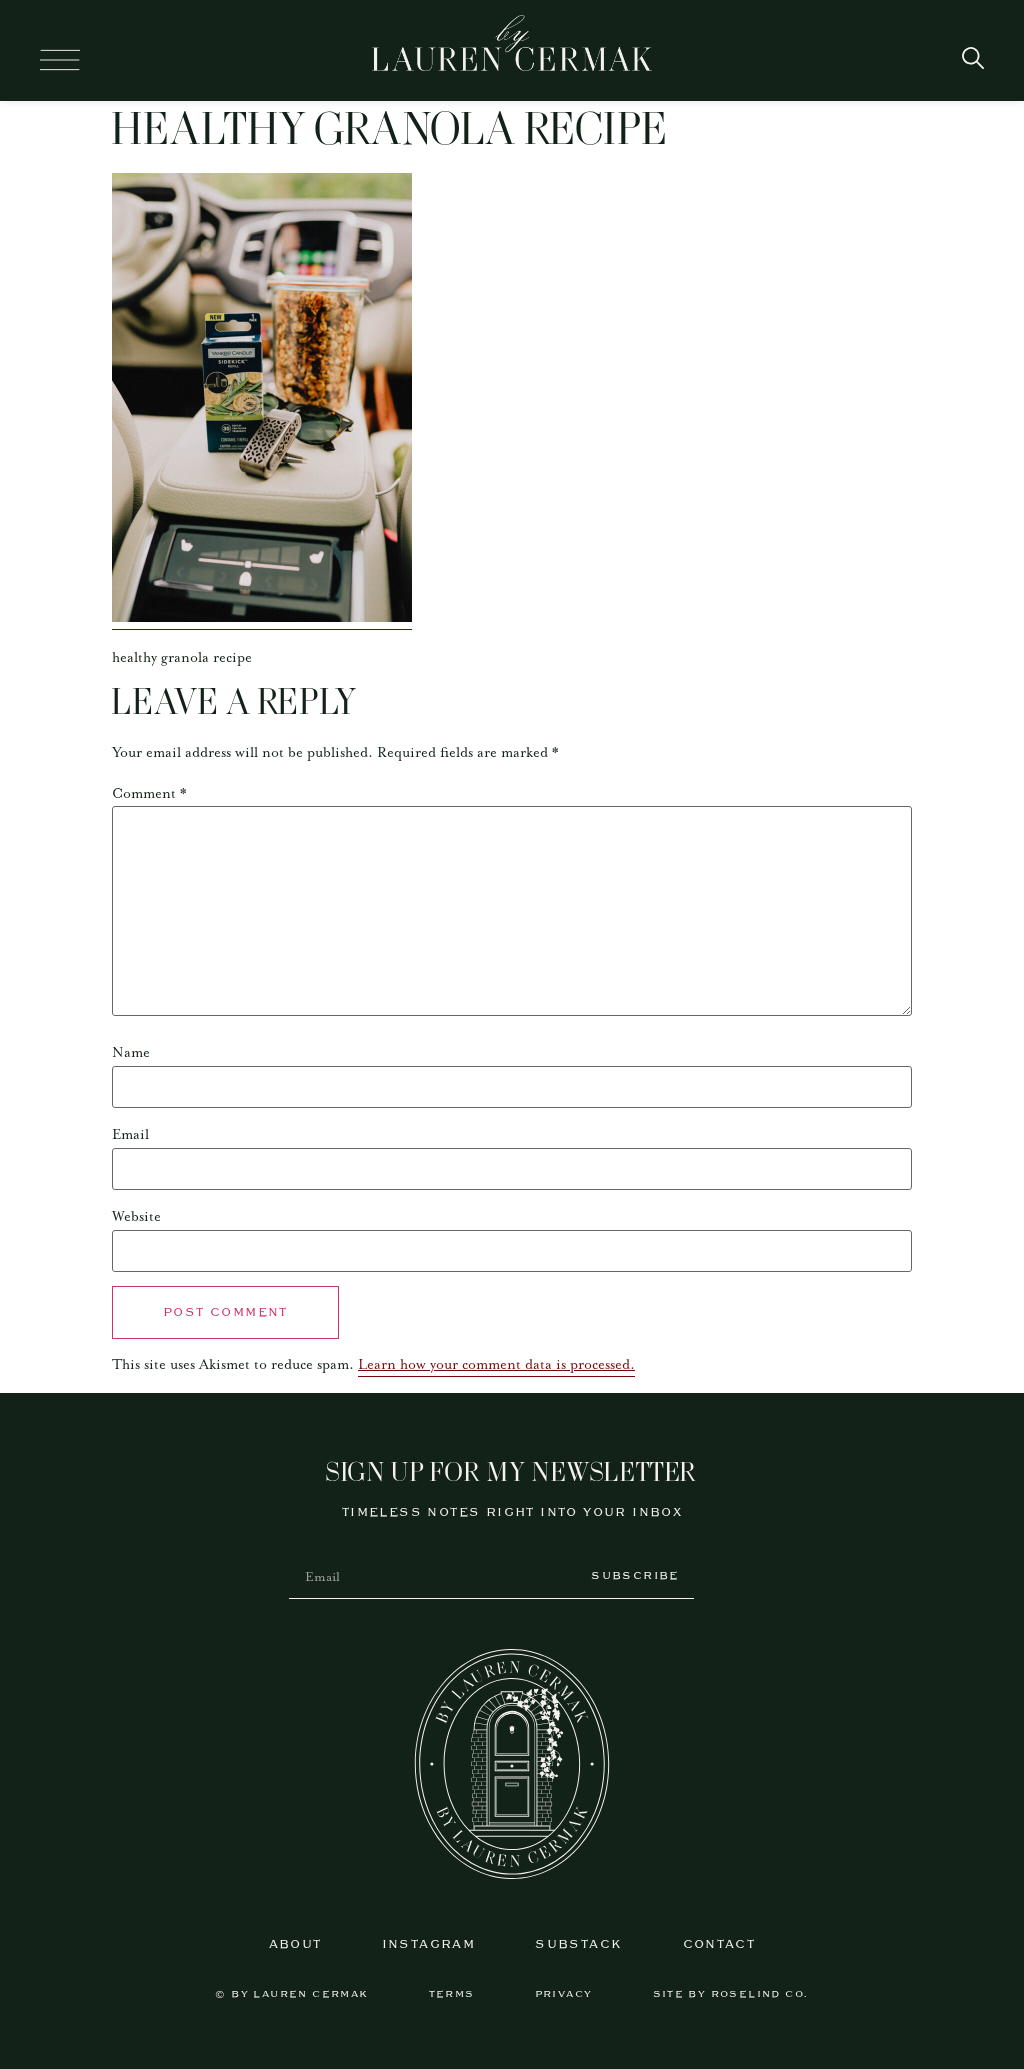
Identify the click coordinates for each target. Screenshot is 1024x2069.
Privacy (564, 1994)
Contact (719, 1944)
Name (131, 1053)
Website (136, 1217)
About (295, 1944)
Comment (149, 794)
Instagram (429, 1944)
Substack (578, 1944)
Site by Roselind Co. (731, 1994)
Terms (452, 1994)
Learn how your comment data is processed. (496, 1365)
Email (130, 1135)
